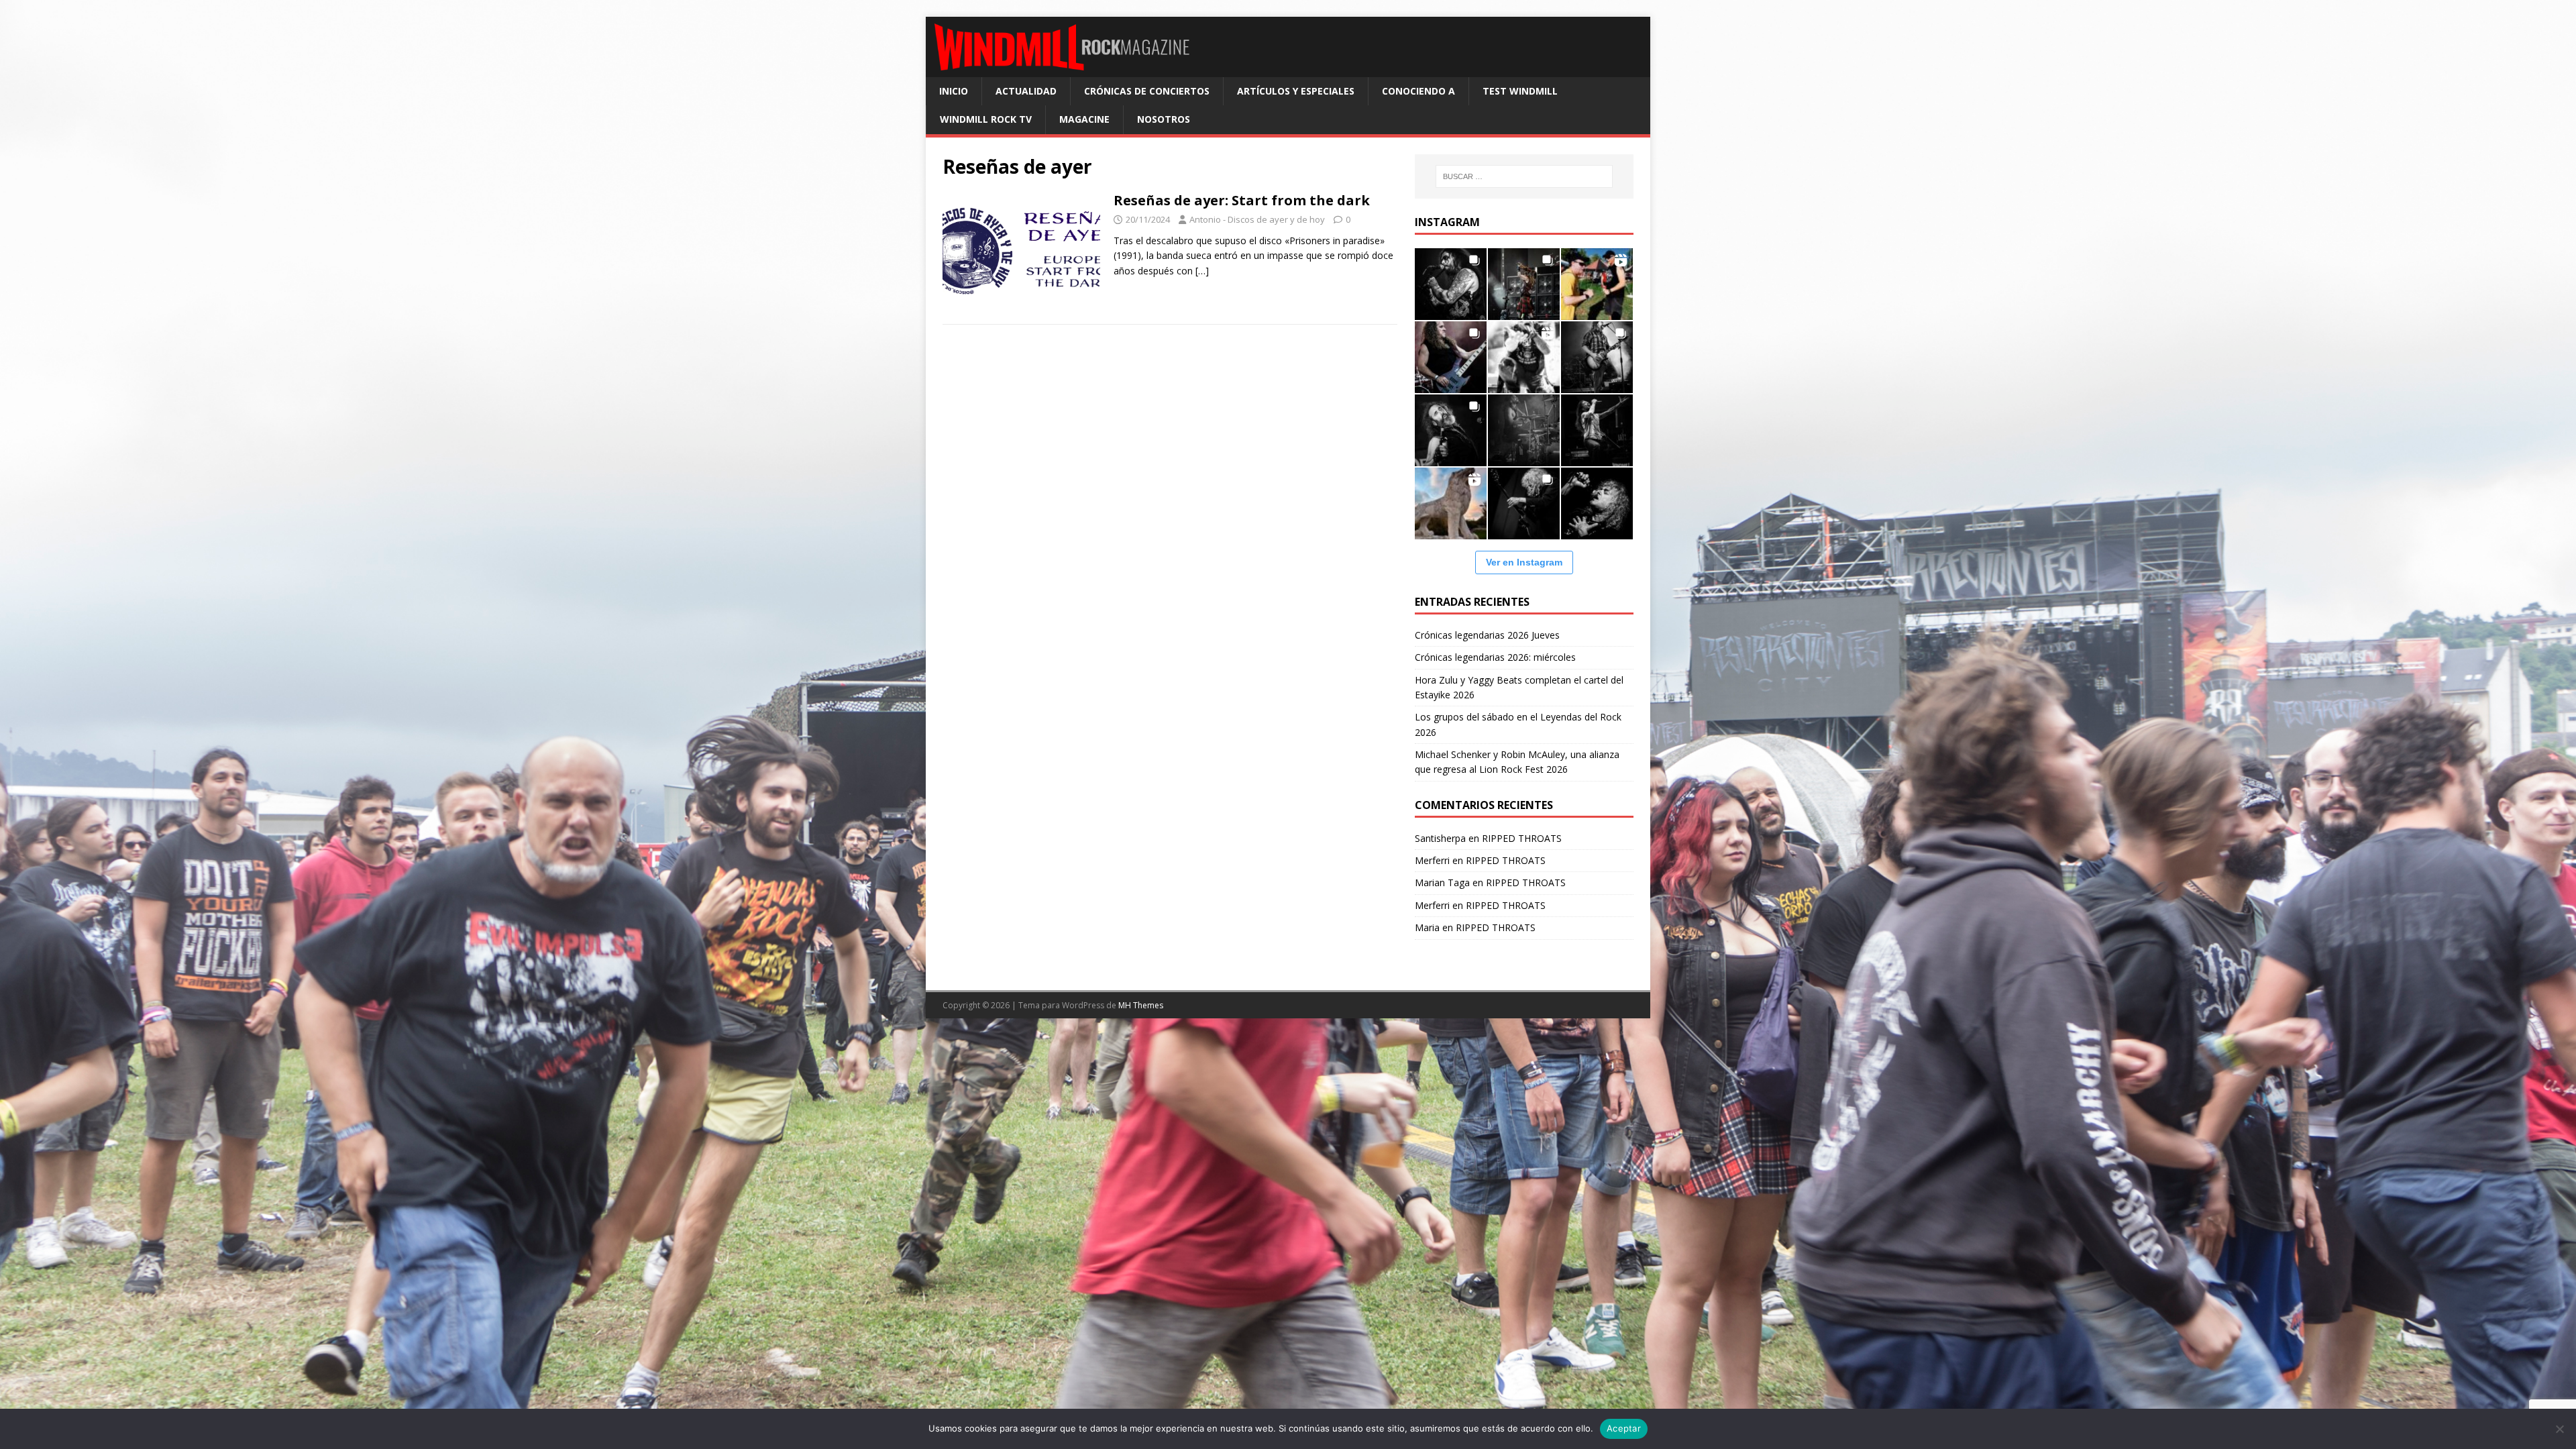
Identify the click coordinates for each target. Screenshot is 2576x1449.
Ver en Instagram (1524, 562)
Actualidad (1026, 91)
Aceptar (1624, 1428)
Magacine (1084, 119)
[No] (2559, 1429)
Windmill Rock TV (986, 119)
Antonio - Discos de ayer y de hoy (1257, 219)
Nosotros (1164, 119)
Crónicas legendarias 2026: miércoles (1495, 657)
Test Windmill (1520, 91)
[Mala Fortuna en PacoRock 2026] (1597, 357)
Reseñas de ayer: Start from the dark (1242, 200)
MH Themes (1141, 1005)
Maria (1427, 927)
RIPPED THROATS (1522, 838)
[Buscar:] (1524, 176)
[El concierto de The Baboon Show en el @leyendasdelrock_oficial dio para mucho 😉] (1597, 284)
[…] (1202, 271)
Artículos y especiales (1296, 91)
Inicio (954, 91)
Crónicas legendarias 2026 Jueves (1487, 635)
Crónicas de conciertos (1147, 91)
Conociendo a (1418, 91)
